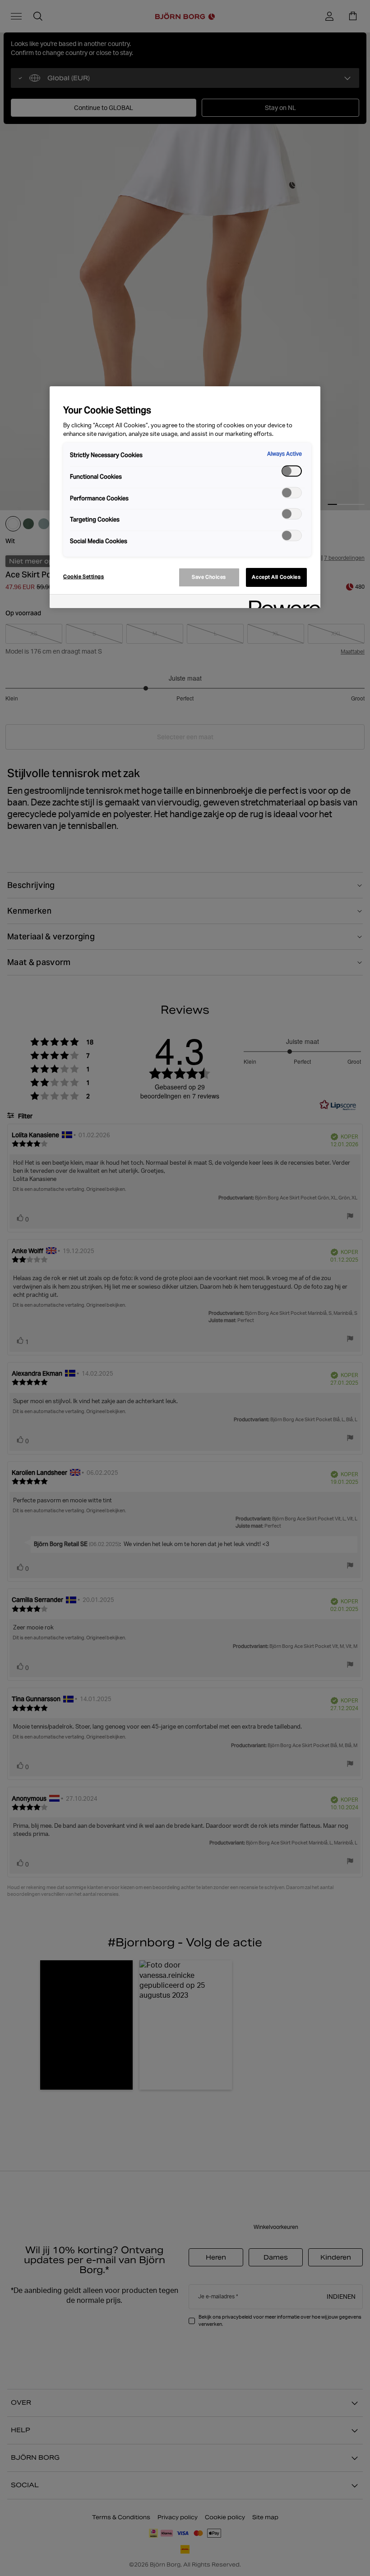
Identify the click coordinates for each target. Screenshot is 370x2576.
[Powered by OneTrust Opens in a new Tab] (282, 602)
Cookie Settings (84, 577)
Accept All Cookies (276, 577)
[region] (185, 497)
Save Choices (209, 577)
